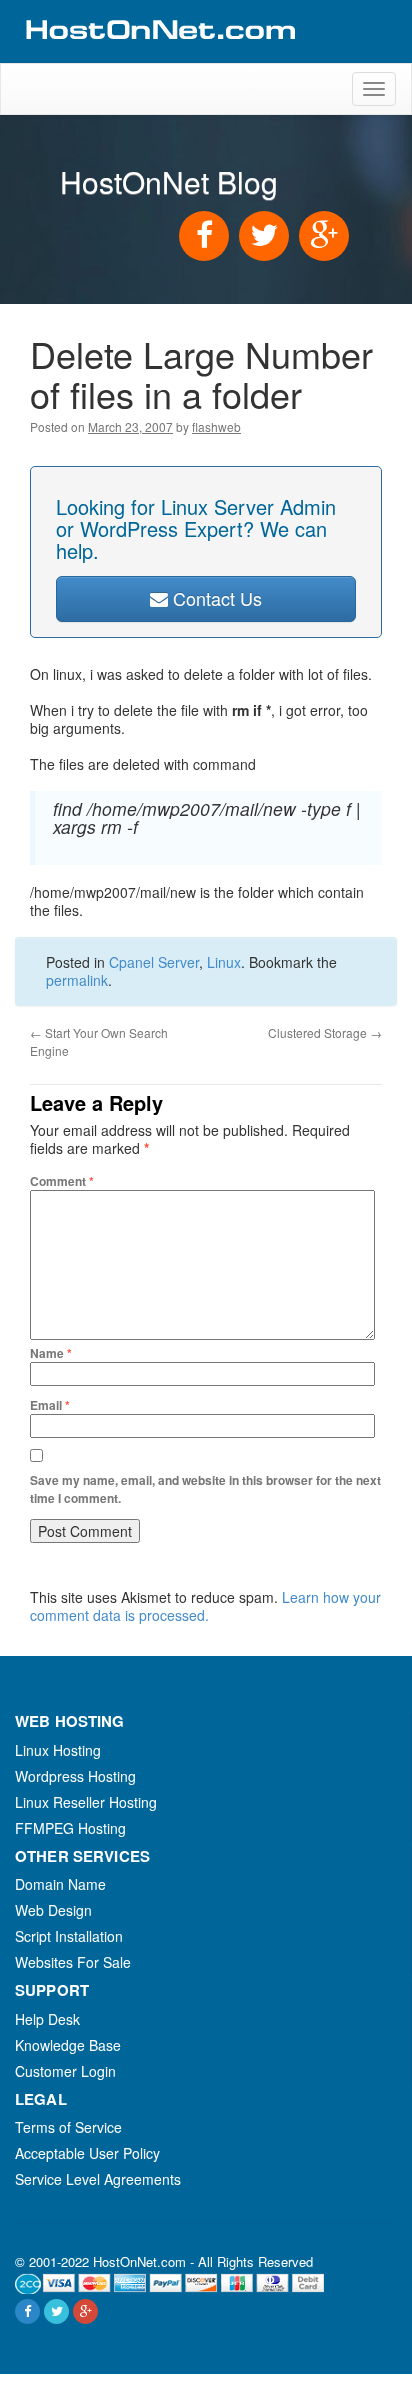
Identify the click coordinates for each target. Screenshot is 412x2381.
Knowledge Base (68, 2045)
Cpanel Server (154, 962)
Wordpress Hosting (75, 1776)
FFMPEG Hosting (70, 1828)
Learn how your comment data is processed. (205, 1606)
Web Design (53, 1910)
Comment (62, 1181)
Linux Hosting (58, 1750)
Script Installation (69, 1936)
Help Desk (47, 2019)
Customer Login (65, 2071)
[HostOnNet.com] (159, 54)
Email (50, 1405)
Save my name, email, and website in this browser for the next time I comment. (205, 1489)
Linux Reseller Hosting (86, 1802)
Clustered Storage (325, 1032)
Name (51, 1353)
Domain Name (60, 1884)
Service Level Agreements (98, 2179)
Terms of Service (68, 2127)
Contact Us (215, 598)
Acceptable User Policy (87, 2153)
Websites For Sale (73, 1962)
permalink (77, 980)
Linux (224, 962)
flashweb (216, 426)
